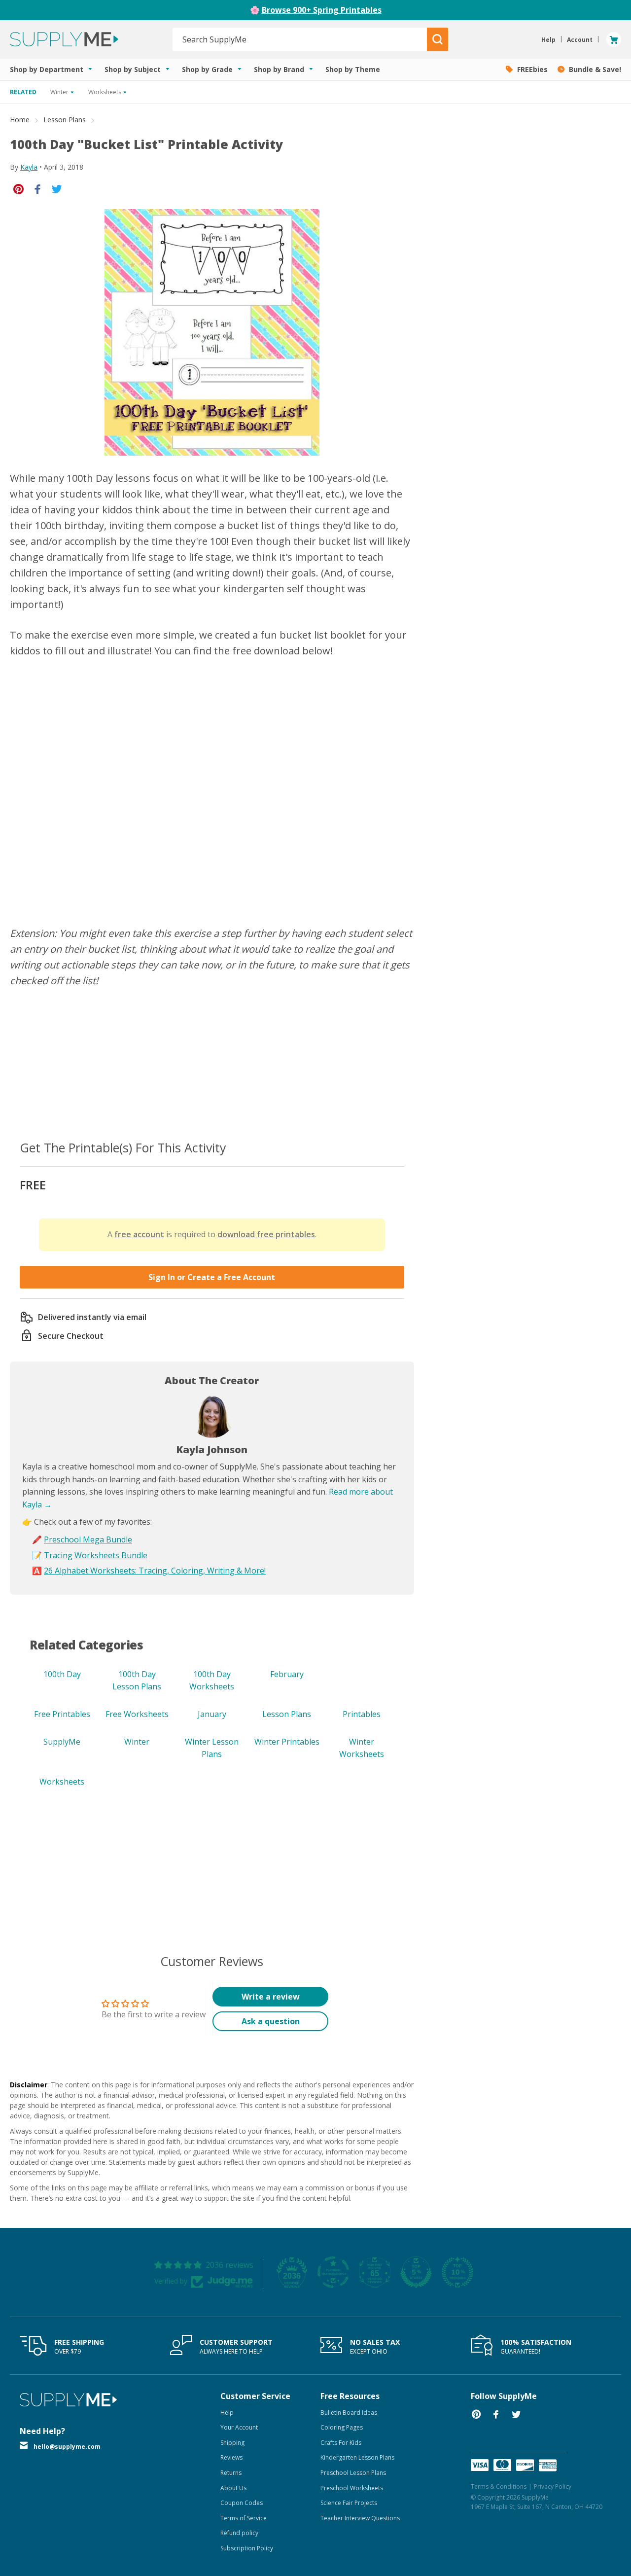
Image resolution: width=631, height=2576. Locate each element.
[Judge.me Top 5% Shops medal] (416, 2272)
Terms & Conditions (499, 2487)
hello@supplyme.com (67, 2447)
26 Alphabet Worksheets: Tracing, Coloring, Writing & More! (155, 1571)
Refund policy (239, 2533)
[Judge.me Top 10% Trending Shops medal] (457, 2272)
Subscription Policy (247, 2548)
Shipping (232, 2443)
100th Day (62, 1674)
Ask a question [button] (271, 2021)
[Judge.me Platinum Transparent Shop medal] (333, 2272)
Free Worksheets (137, 1714)
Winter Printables (287, 1742)
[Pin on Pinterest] (18, 189)
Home (20, 120)
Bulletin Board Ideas (349, 2413)
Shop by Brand (280, 69)
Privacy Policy (553, 2487)
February (287, 1674)
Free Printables (62, 1714)
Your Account (239, 2427)
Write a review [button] (271, 1997)
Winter (137, 1742)
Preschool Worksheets (352, 2488)
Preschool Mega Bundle (88, 1539)
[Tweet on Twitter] (57, 189)
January (212, 1714)
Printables (362, 1714)
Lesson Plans (65, 120)
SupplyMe (62, 1742)
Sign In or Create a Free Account (212, 1277)
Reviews (231, 2457)
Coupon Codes (242, 2503)
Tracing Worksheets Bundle (96, 1555)
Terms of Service (244, 2518)
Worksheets (62, 1782)
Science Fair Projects (349, 2503)
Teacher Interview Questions (360, 2518)
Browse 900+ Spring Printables (322, 10)
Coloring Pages (342, 2427)
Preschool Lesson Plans (353, 2473)
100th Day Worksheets (212, 1681)
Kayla (29, 167)
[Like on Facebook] (38, 189)
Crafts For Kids (341, 2443)
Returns (231, 2473)
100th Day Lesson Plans (137, 1681)
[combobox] (300, 39)
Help (227, 2413)
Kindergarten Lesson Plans (357, 2457)
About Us (233, 2488)
